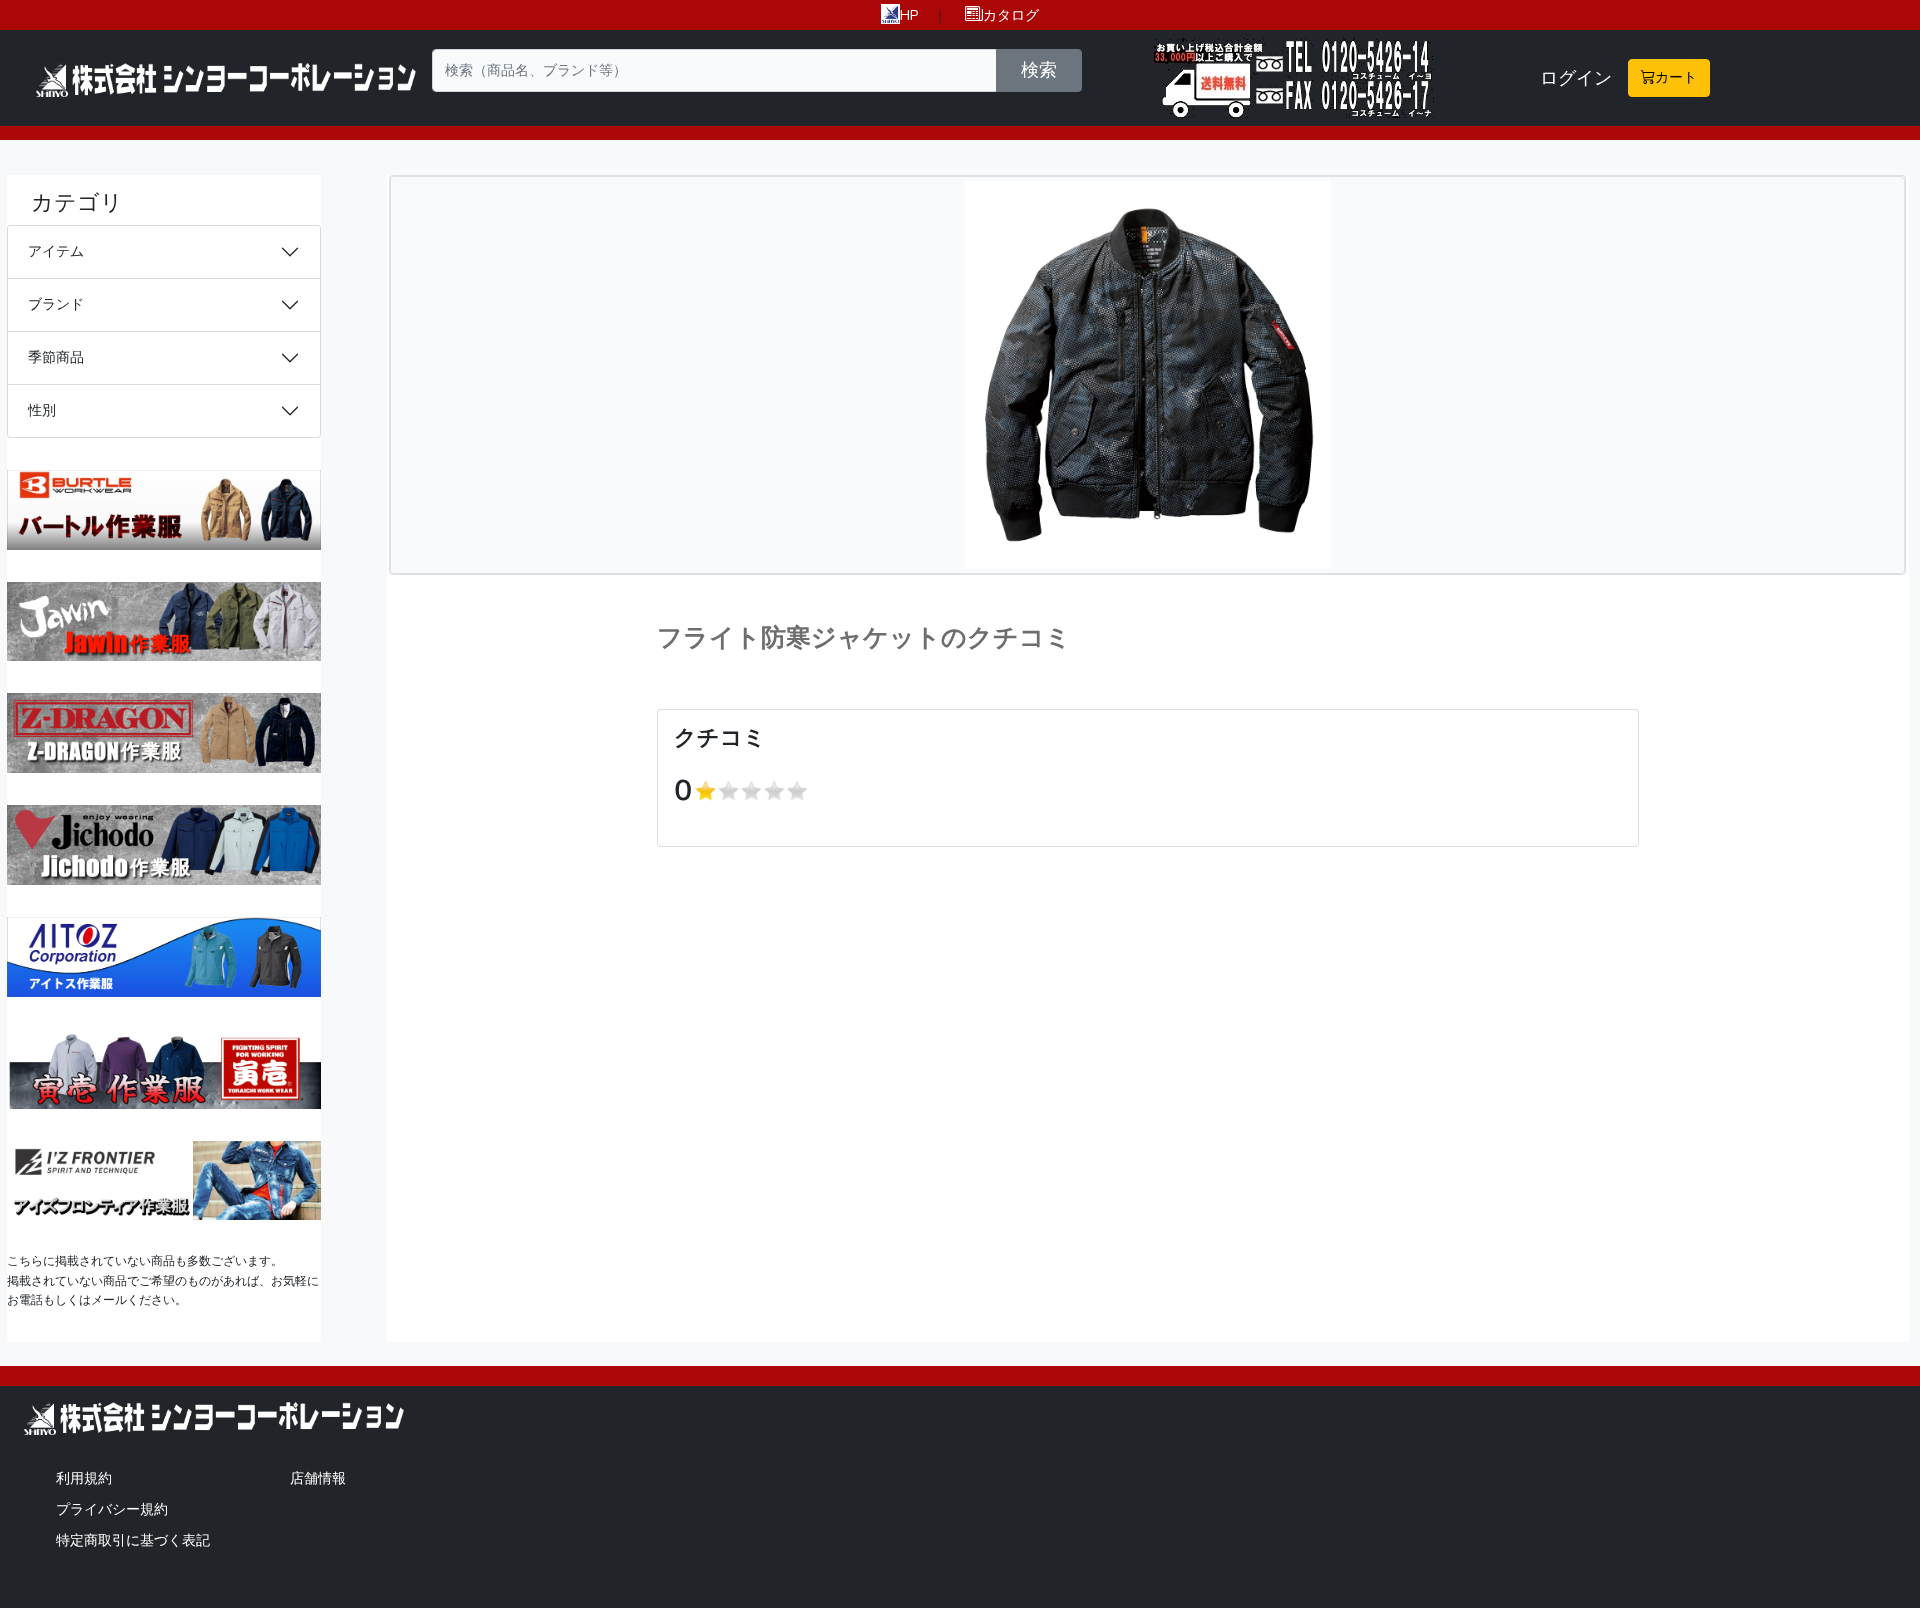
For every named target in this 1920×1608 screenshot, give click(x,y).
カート (1676, 77)
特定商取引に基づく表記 (133, 1540)
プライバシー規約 (112, 1509)
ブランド (56, 304)
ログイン (1576, 78)
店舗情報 (318, 1478)
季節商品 (56, 357)
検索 (1039, 70)
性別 (42, 410)
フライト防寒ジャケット (799, 638)
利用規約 (84, 1478)
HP (909, 15)
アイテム (56, 251)
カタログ (1011, 15)
